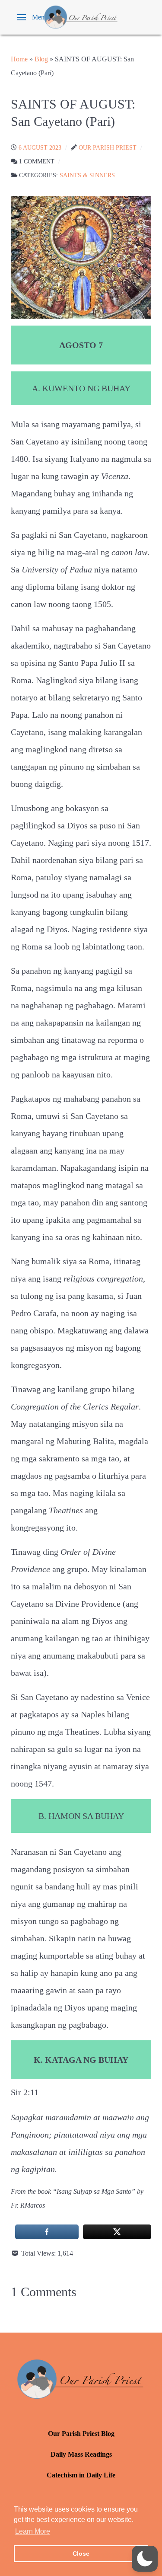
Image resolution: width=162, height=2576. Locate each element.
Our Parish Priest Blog (81, 2434)
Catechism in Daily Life (81, 2475)
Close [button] (81, 2554)
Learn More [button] (33, 2531)
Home (19, 59)
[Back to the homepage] (81, 17)
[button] (33, 17)
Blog (41, 59)
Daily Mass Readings (81, 2454)
